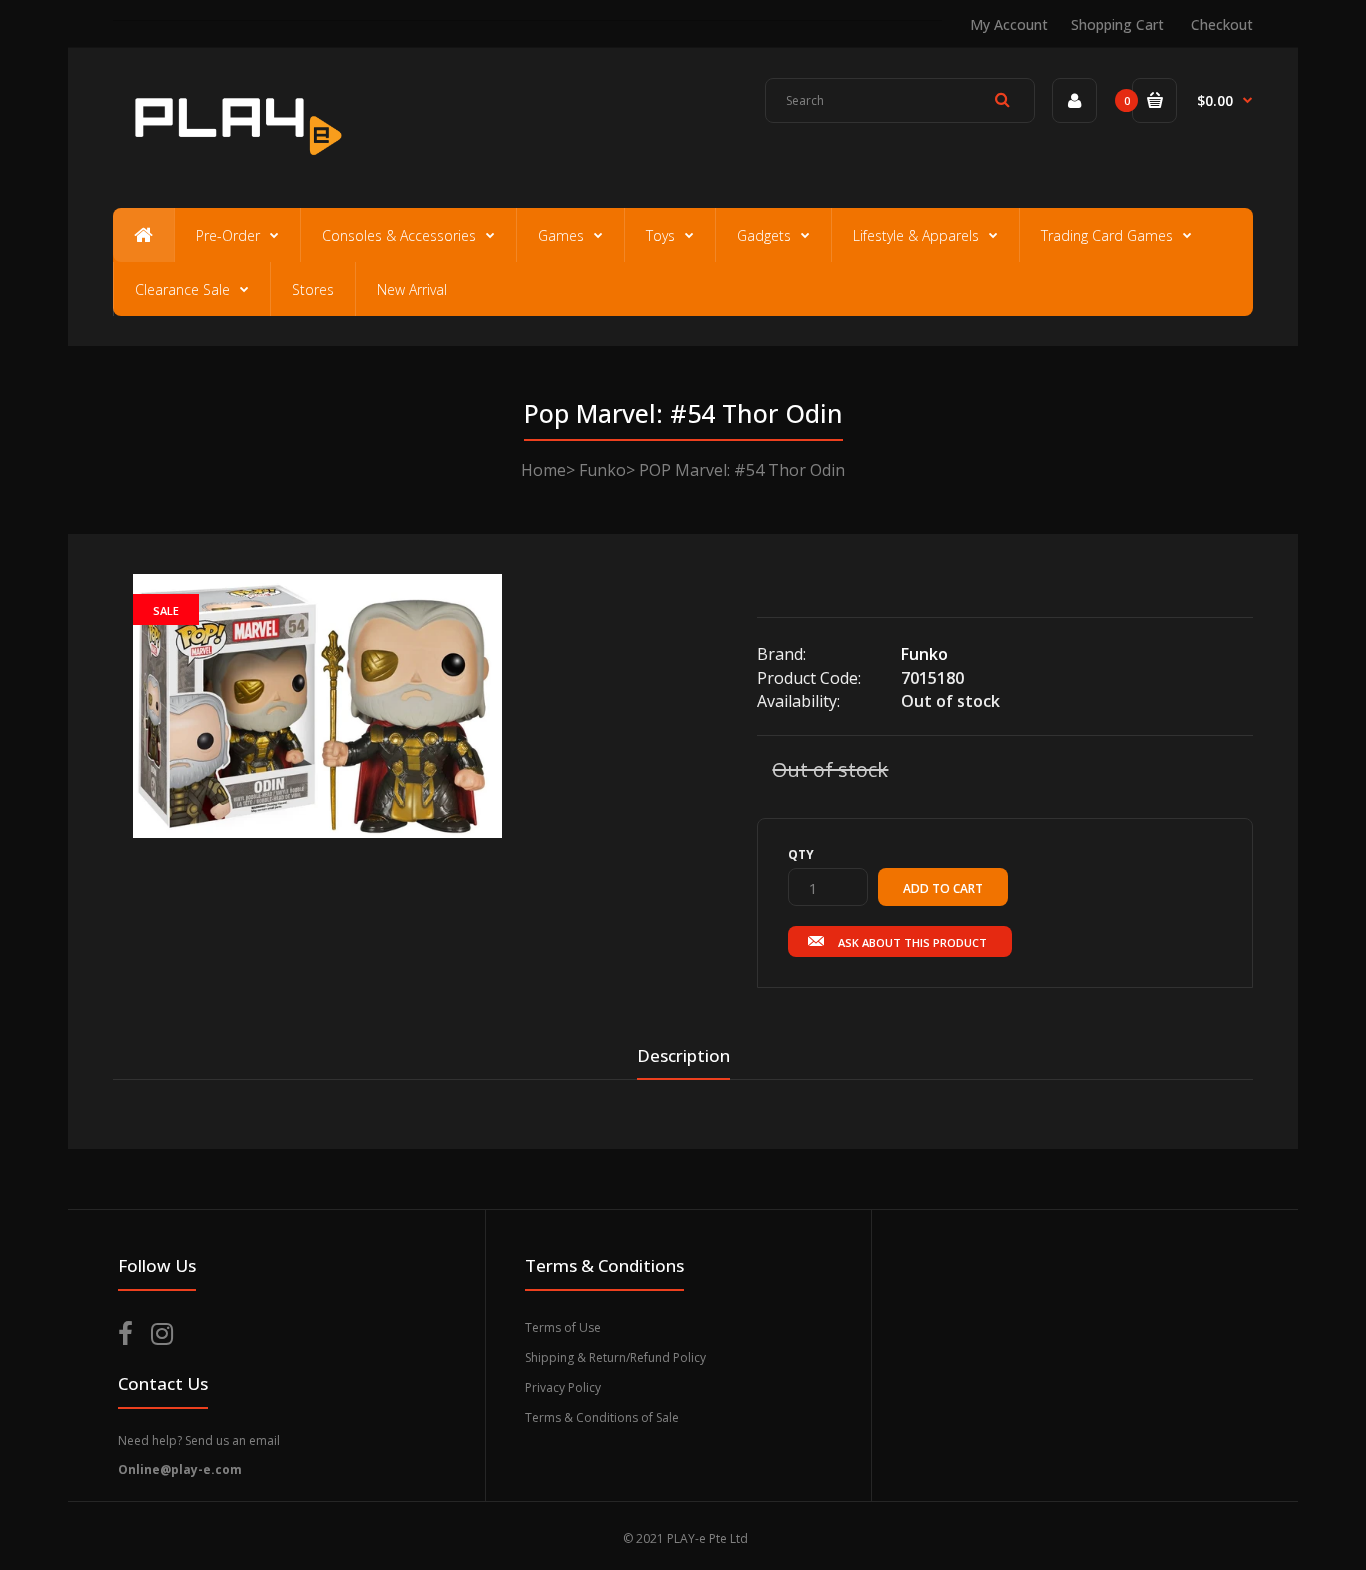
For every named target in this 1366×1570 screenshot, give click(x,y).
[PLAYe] (234, 165)
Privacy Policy (563, 1387)
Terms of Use (563, 1327)
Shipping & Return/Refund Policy (615, 1357)
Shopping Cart (1117, 24)
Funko (602, 470)
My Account (1009, 24)
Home (543, 470)
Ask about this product (912, 942)
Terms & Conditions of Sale (602, 1417)
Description (683, 1055)
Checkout (1222, 24)
